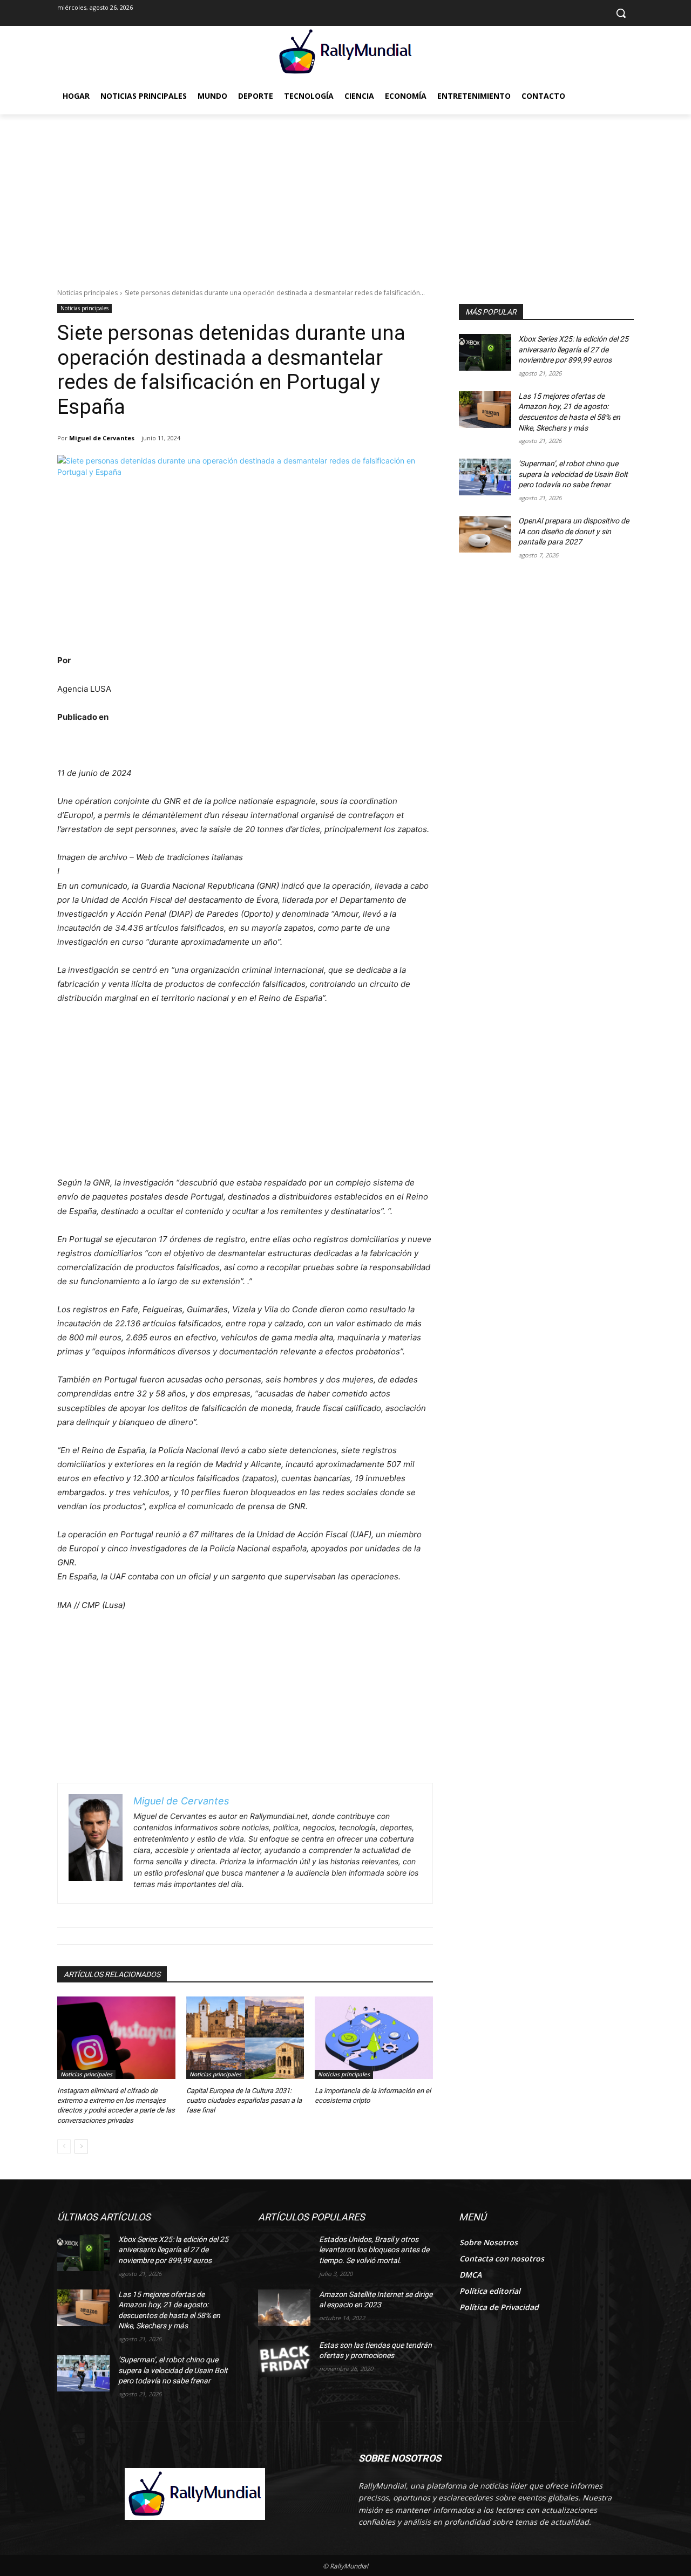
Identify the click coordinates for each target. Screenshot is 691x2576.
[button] (621, 13)
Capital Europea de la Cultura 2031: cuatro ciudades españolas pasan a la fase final (244, 2100)
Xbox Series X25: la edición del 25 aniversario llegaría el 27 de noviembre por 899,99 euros (573, 349)
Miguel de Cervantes (102, 438)
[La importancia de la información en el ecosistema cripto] (374, 2038)
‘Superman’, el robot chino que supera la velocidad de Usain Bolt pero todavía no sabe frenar (573, 474)
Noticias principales (87, 293)
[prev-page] (64, 2146)
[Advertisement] (345, 195)
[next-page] (81, 2146)
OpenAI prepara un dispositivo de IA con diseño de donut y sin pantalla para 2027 (574, 531)
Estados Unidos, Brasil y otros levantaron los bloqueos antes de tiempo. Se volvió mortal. (374, 2250)
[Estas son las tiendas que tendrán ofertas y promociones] (284, 2359)
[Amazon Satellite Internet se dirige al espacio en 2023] (284, 2308)
